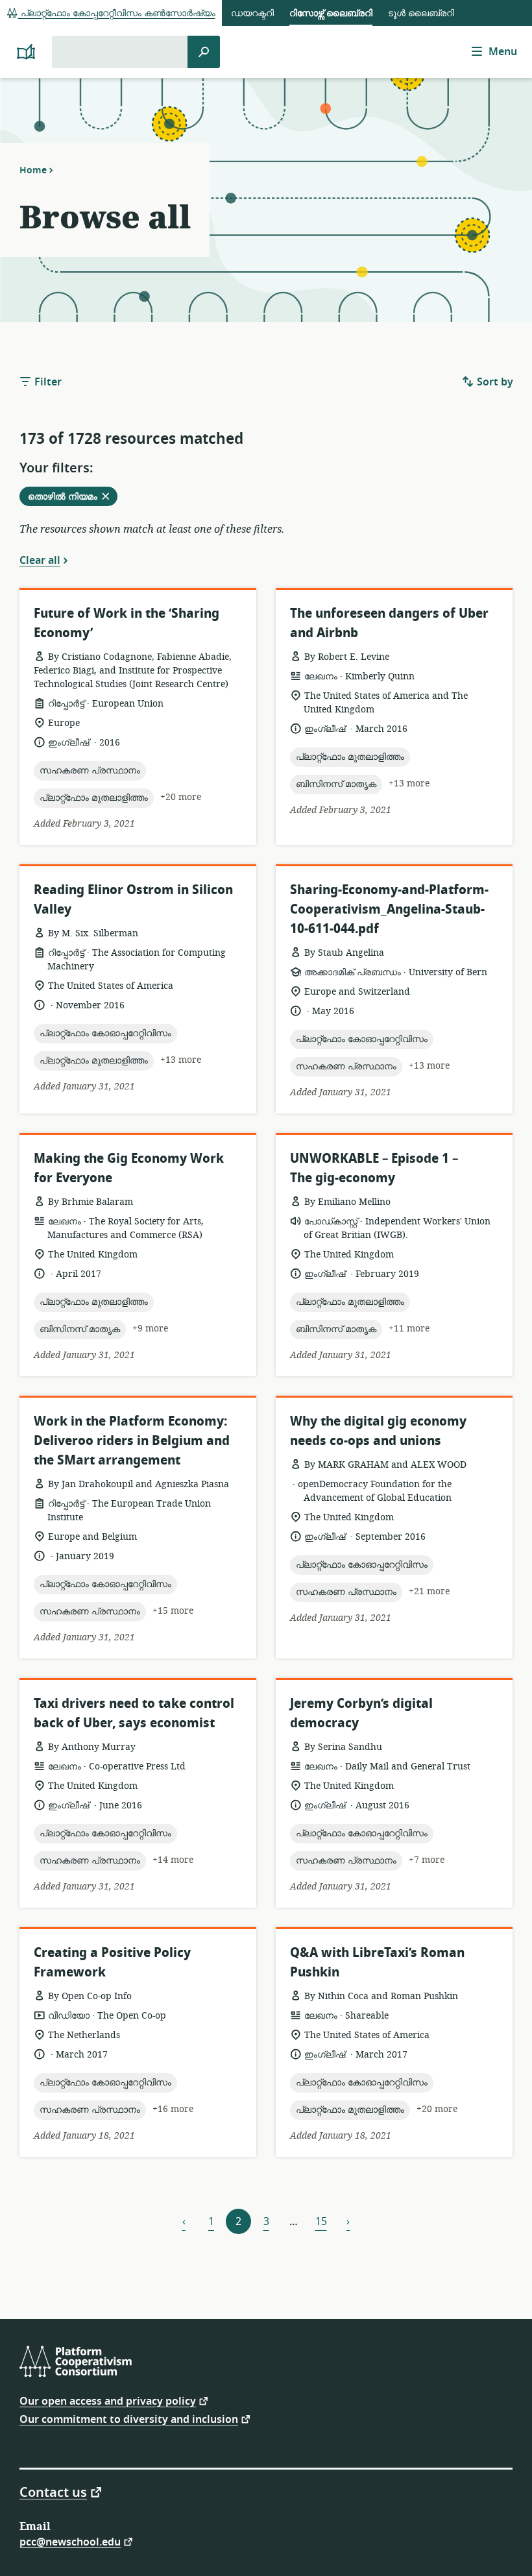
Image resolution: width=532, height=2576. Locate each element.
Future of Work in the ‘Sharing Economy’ (127, 623)
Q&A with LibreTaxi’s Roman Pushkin (377, 1962)
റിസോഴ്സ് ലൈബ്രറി (331, 13)
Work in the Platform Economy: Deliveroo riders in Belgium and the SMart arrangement (132, 1441)
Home (33, 170)
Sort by (494, 382)
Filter (47, 382)
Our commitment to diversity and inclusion (129, 2419)
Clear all (40, 560)
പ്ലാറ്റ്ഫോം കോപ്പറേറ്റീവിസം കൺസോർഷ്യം (117, 13)
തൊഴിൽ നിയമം (72, 498)
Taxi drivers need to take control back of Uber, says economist (134, 1713)
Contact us (53, 2492)
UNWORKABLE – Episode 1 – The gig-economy (374, 1168)
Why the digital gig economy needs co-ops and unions (378, 1431)
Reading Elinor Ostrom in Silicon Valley (133, 900)
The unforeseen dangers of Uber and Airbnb (389, 623)
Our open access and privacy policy (108, 2400)
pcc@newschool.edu (70, 2541)
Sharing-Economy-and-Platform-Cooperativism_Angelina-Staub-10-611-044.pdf (389, 909)
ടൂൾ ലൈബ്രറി (421, 13)
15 (321, 2222)
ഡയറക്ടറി (252, 13)
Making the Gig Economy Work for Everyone (129, 1168)
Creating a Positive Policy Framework (112, 1962)
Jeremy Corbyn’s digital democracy (361, 1713)
